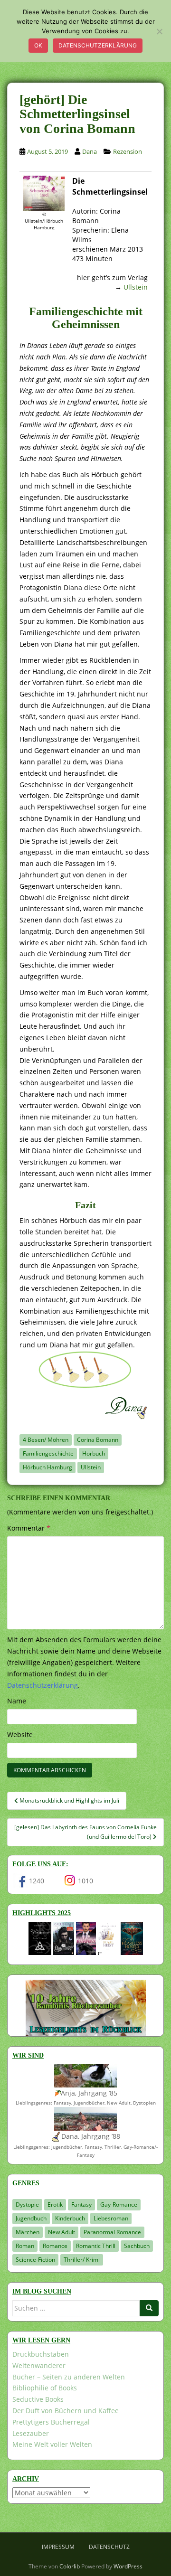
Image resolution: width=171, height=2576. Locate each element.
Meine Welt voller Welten (52, 2444)
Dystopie (27, 2205)
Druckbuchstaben (41, 2354)
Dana (90, 151)
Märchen (28, 2232)
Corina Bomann (98, 1440)
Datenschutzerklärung (98, 45)
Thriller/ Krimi (82, 2260)
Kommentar (29, 1528)
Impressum (58, 2547)
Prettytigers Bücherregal (51, 2422)
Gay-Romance (119, 2205)
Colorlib (70, 2566)
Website (20, 1735)
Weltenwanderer (39, 2365)
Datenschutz (109, 2547)
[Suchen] (149, 2308)
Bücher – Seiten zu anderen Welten (69, 2377)
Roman (25, 2246)
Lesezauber (31, 2433)
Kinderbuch (70, 2218)
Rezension (128, 151)
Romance (55, 2246)
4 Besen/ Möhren (46, 1440)
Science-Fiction (35, 2260)
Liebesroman (111, 2218)
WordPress (128, 2566)
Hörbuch (94, 1453)
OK (38, 45)
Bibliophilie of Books (45, 2388)
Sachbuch (137, 2246)
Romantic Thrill (96, 2246)
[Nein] (159, 31)
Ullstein (136, 287)
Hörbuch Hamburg (47, 1467)
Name (17, 1701)
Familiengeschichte (48, 1453)
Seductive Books (38, 2399)
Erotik (55, 2205)
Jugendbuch (31, 2218)
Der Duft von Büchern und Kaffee (66, 2411)
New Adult (62, 2232)
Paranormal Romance (112, 2232)
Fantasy (81, 2205)
